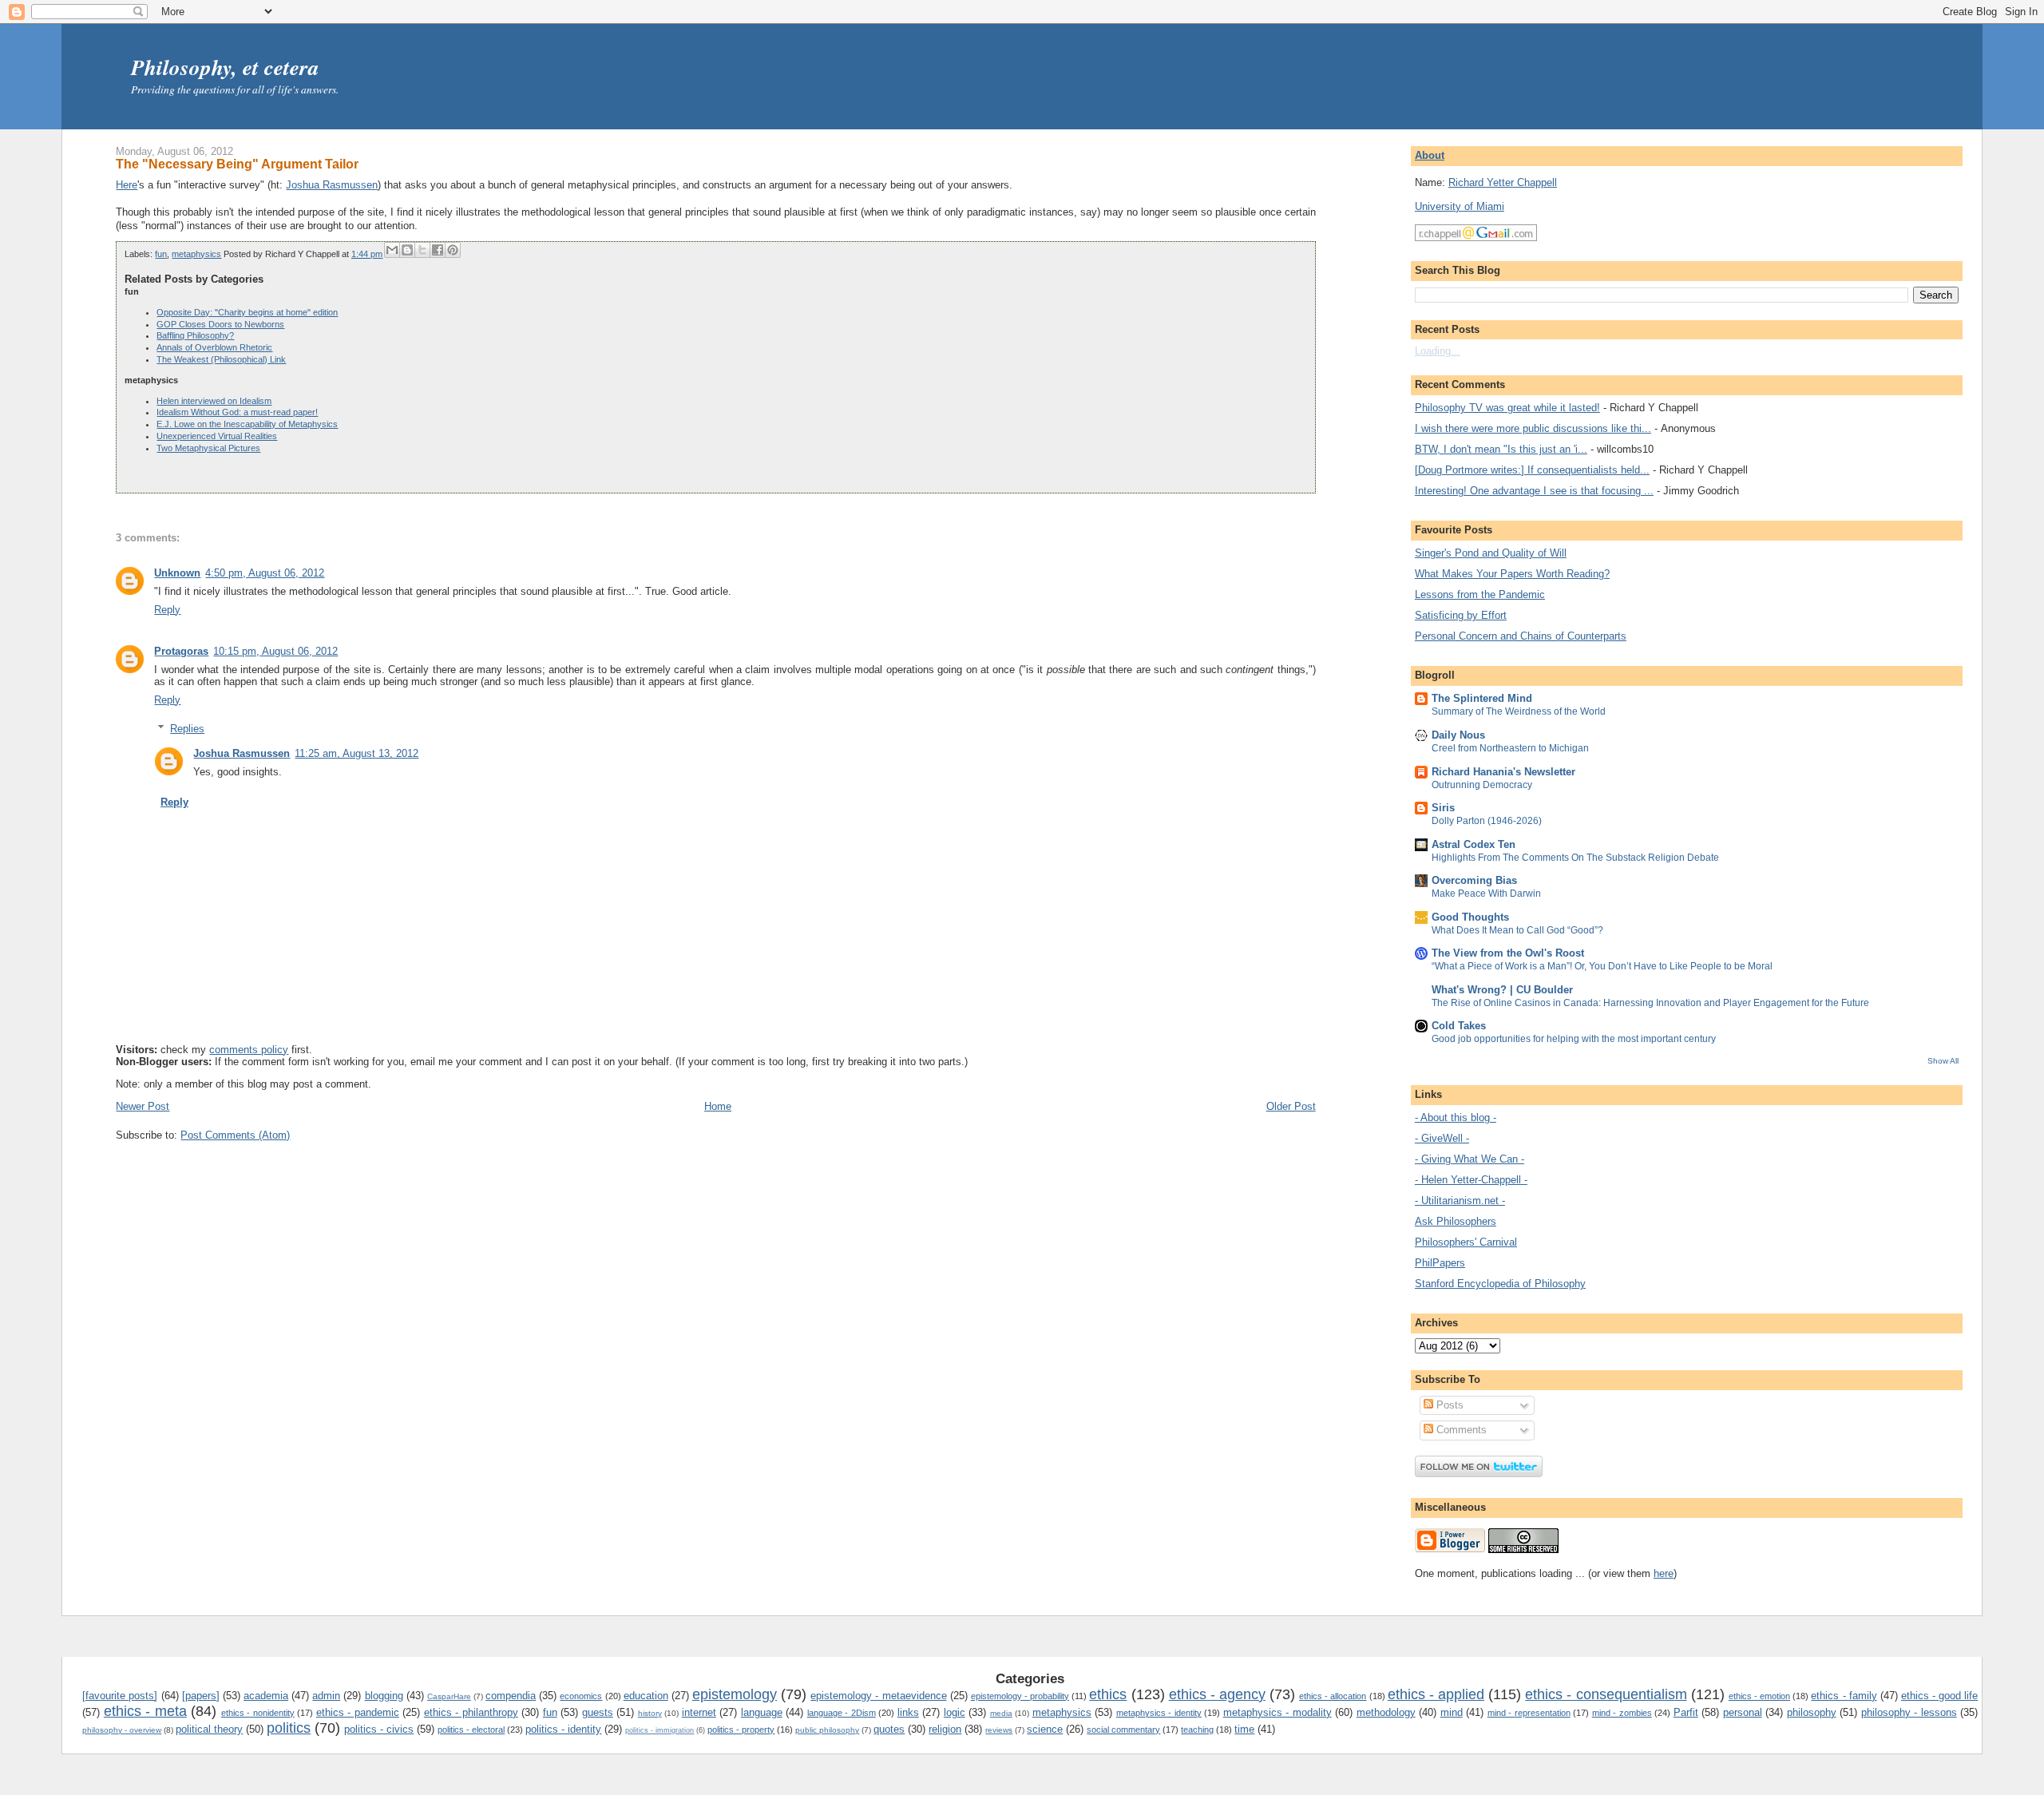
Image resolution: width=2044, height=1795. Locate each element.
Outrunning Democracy (1482, 785)
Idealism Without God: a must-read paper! (237, 412)
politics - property (741, 1730)
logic (955, 1712)
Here (127, 185)
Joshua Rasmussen (332, 185)
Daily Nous (1458, 735)
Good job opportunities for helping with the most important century (1574, 1039)
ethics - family (1844, 1696)
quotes (889, 1729)
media (1001, 1713)
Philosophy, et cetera (225, 67)
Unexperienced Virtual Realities (217, 436)
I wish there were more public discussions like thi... (1533, 428)
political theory (209, 1729)
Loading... (1438, 351)
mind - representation (1529, 1713)
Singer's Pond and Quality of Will (1491, 553)
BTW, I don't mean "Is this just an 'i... (1501, 449)
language (762, 1712)
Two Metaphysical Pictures (208, 448)
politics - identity (563, 1729)
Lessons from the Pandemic (1480, 594)
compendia (511, 1696)
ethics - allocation (1333, 1696)
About (1430, 155)
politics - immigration (660, 1730)
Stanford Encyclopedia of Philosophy (1500, 1284)
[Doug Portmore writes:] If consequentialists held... (1532, 470)
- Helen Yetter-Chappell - (1471, 1180)
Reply (167, 610)
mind (1452, 1712)
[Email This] (392, 250)
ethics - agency (1217, 1694)
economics (581, 1696)
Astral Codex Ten (1474, 844)
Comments (1460, 1430)
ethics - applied (1436, 1694)
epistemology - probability (1020, 1696)
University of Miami (1460, 206)
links (908, 1712)
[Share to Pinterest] (453, 250)
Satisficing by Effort (1461, 615)
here (1664, 1573)
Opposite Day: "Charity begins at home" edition (247, 312)
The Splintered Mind (1482, 698)
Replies (187, 729)
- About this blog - (1456, 1117)
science (1045, 1729)
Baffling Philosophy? (195, 335)
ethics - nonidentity (258, 1713)
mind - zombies (1622, 1713)
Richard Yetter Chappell (1503, 182)
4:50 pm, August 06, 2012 (265, 573)
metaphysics (196, 254)
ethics (1108, 1694)
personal (1743, 1712)
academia (266, 1696)
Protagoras (181, 651)
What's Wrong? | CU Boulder (1502, 990)
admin (326, 1696)
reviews (999, 1730)
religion (945, 1729)
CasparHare (449, 1696)
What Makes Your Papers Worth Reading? (1512, 574)
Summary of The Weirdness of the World (1519, 711)
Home (718, 1106)
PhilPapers (1440, 1263)
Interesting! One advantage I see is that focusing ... (1534, 491)
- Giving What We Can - (1470, 1159)
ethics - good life (1939, 1696)
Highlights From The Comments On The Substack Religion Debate (1575, 858)
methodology (1386, 1712)
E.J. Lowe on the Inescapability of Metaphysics (247, 424)
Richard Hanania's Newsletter (1503, 772)
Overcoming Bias (1474, 880)
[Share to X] (422, 250)
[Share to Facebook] (438, 250)
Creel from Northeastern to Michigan (1510, 748)
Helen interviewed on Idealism (214, 401)
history (650, 1713)
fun (161, 254)
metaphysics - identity (1159, 1713)
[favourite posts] (120, 1696)
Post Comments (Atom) (235, 1135)
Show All (1943, 1061)
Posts (1448, 1405)
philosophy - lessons (1909, 1712)
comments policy (249, 1050)
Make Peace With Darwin (1486, 894)
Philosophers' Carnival (1466, 1242)
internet (699, 1712)
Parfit (1686, 1712)
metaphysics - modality (1277, 1712)
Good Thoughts (1470, 917)
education (646, 1696)
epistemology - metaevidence (878, 1696)
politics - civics (379, 1729)
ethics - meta (145, 1711)
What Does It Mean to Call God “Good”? (1517, 930)
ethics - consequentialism (1606, 1694)
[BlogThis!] (407, 250)
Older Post (1291, 1106)
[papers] (201, 1696)
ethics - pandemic (358, 1712)
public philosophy (827, 1730)
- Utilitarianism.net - (1460, 1201)
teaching (1197, 1730)
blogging (384, 1696)
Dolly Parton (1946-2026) (1487, 821)
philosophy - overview (122, 1730)
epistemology (735, 1694)
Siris (1443, 808)
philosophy (1812, 1712)
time (1244, 1729)
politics (289, 1728)
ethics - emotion (1759, 1696)
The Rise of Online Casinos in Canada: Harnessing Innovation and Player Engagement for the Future (1650, 1003)
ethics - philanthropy (471, 1712)
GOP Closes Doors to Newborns (220, 324)
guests (598, 1712)
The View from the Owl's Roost (1508, 953)
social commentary (1123, 1730)
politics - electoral (471, 1730)
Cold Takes (1459, 1026)
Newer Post (143, 1106)
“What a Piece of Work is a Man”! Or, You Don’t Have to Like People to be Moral (1602, 966)
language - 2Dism (842, 1713)
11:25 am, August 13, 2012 (357, 753)
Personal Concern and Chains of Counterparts (1521, 636)
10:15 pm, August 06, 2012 (275, 651)
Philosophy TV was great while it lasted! (1507, 408)
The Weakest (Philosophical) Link (221, 359)
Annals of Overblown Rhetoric (214, 347)
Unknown (177, 573)
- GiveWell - (1442, 1138)
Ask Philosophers (1456, 1221)
